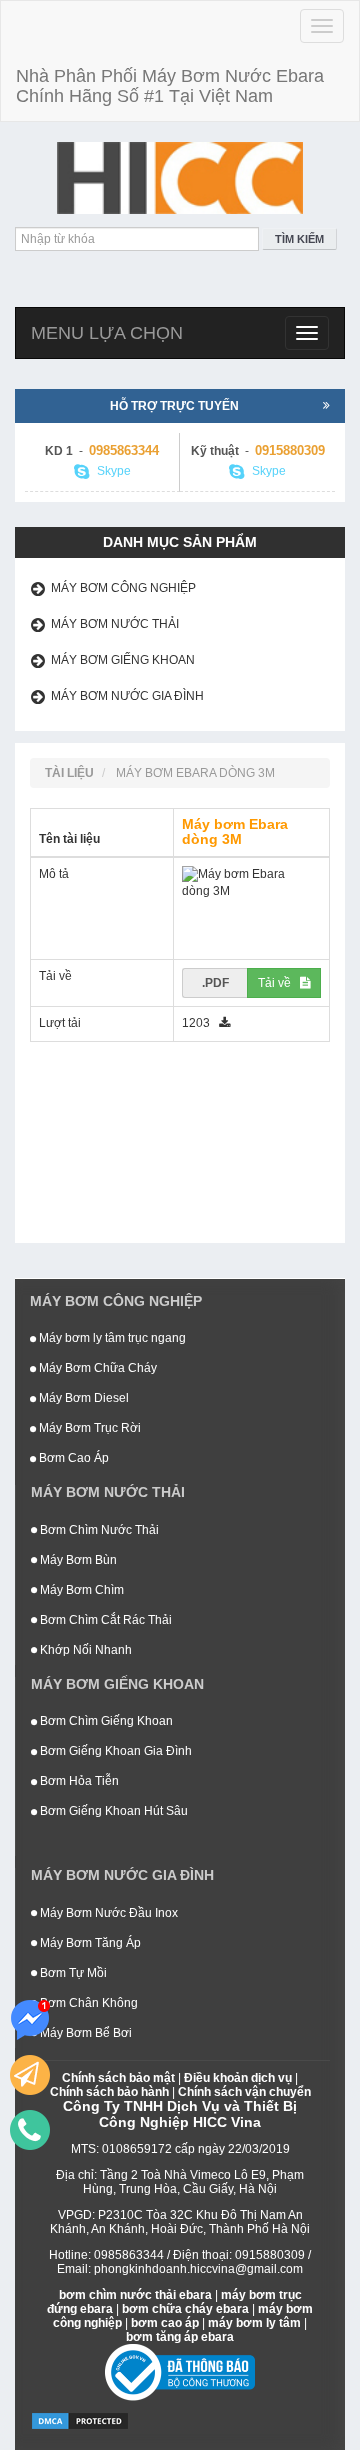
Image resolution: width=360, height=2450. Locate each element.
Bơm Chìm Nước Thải (98, 1530)
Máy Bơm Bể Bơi (84, 2033)
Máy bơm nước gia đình (127, 696)
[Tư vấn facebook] (30, 2020)
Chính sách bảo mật (118, 2078)
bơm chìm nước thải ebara (135, 2295)
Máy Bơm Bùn (77, 1560)
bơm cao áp (165, 2323)
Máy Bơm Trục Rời (88, 1428)
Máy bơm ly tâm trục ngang (111, 1338)
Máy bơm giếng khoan (123, 660)
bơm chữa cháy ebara (185, 2309)
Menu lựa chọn (107, 333)
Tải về (279, 983)
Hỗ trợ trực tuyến (174, 406)
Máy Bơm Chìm (80, 1590)
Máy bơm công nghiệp (123, 588)
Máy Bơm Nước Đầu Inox (107, 1913)
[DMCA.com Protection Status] (80, 2420)
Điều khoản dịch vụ (238, 2078)
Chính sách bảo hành (109, 2092)
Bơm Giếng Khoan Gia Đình (114, 1751)
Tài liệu (69, 773)
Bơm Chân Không (87, 2003)
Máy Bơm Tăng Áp (89, 1943)
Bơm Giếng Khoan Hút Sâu (112, 1811)
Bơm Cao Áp (72, 1458)
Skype (112, 471)
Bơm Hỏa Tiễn (78, 1781)
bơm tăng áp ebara (180, 2337)
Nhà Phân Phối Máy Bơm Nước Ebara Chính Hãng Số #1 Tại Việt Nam (170, 86)
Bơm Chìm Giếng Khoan (105, 1721)
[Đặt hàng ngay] (30, 2075)
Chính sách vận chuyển (244, 2092)
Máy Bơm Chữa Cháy (96, 1368)
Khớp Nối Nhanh (84, 1650)
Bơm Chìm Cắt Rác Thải (104, 1620)
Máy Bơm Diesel (82, 1398)
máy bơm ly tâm (254, 2323)
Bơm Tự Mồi (72, 1973)
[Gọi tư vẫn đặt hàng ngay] (30, 2130)
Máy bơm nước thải (115, 624)
